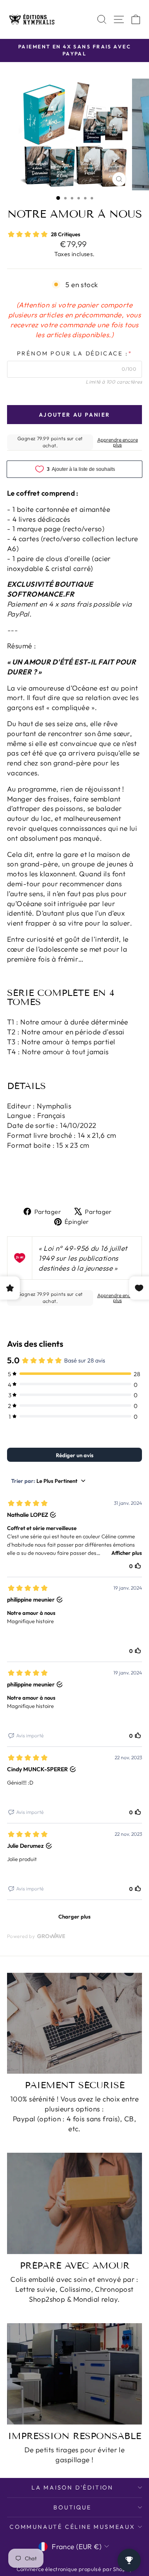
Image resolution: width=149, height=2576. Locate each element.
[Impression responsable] (74, 2374)
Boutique (72, 2507)
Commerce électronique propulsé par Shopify (75, 2569)
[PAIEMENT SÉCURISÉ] (74, 2023)
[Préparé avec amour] (74, 2203)
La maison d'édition (72, 2487)
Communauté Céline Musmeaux (72, 2527)
